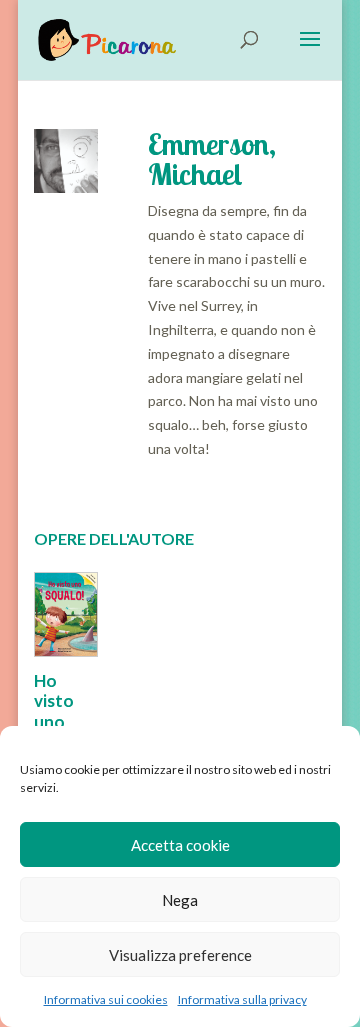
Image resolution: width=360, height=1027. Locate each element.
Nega (180, 900)
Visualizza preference (180, 955)
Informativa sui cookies (106, 999)
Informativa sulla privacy (242, 999)
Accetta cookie (180, 845)
